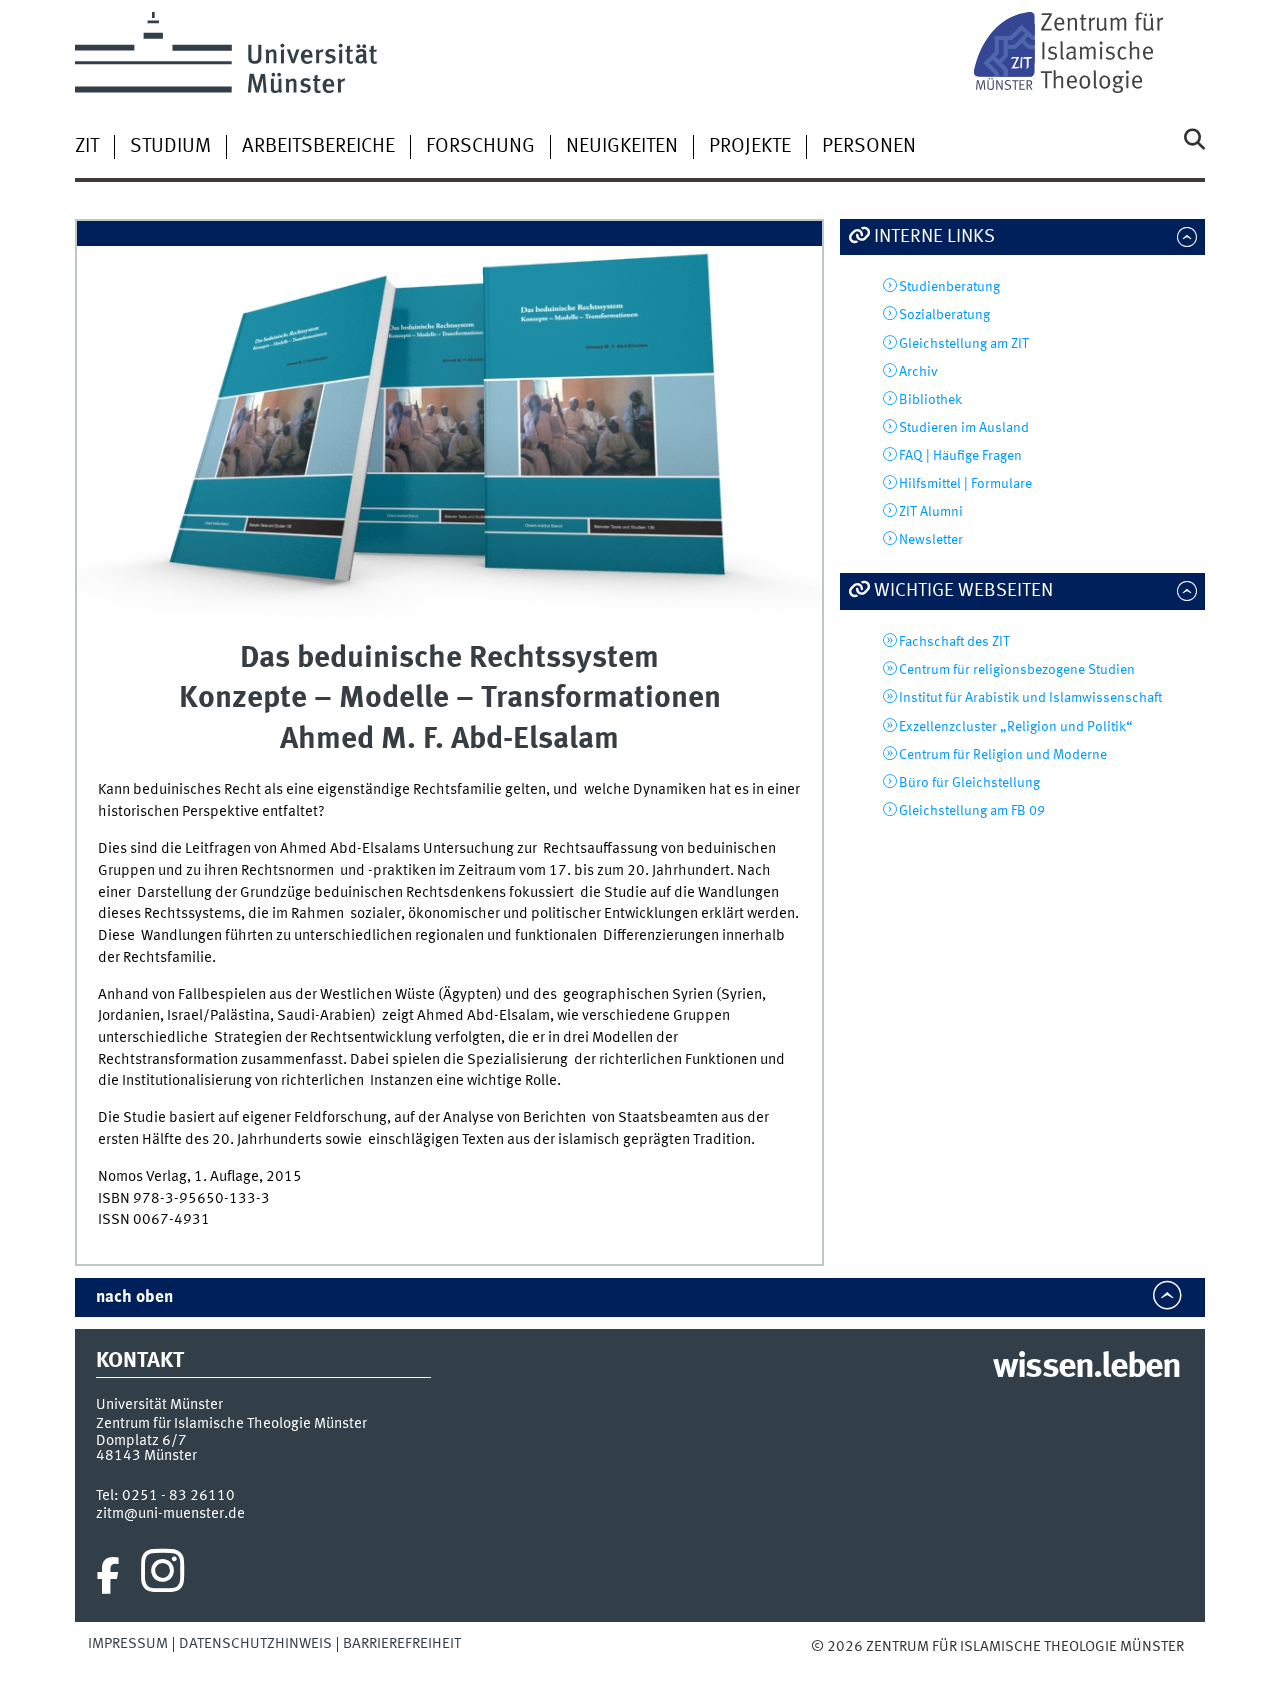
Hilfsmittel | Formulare (965, 484)
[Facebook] (108, 1576)
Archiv (918, 372)
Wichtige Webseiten (963, 591)
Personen (869, 147)
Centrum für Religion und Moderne (1003, 755)
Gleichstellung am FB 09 (972, 811)
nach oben (134, 1297)
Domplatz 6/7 (141, 1441)
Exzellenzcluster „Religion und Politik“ (1016, 727)
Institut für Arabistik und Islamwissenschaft (1030, 698)
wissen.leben (1086, 1368)
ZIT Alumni (931, 512)
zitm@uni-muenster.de (170, 1514)
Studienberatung (949, 287)
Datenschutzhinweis (255, 1644)
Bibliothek (930, 400)
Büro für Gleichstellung (969, 783)
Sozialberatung (944, 315)
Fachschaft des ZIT (954, 642)
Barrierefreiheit (402, 1644)
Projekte (750, 147)
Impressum (128, 1644)
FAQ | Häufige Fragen (960, 456)
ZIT (87, 147)
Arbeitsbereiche (318, 147)
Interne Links (934, 237)
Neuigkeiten (622, 147)
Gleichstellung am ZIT (964, 344)
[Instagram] (162, 1576)
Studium (170, 147)
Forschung (480, 147)
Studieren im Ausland (964, 428)
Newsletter (931, 540)
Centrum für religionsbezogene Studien (1017, 670)
